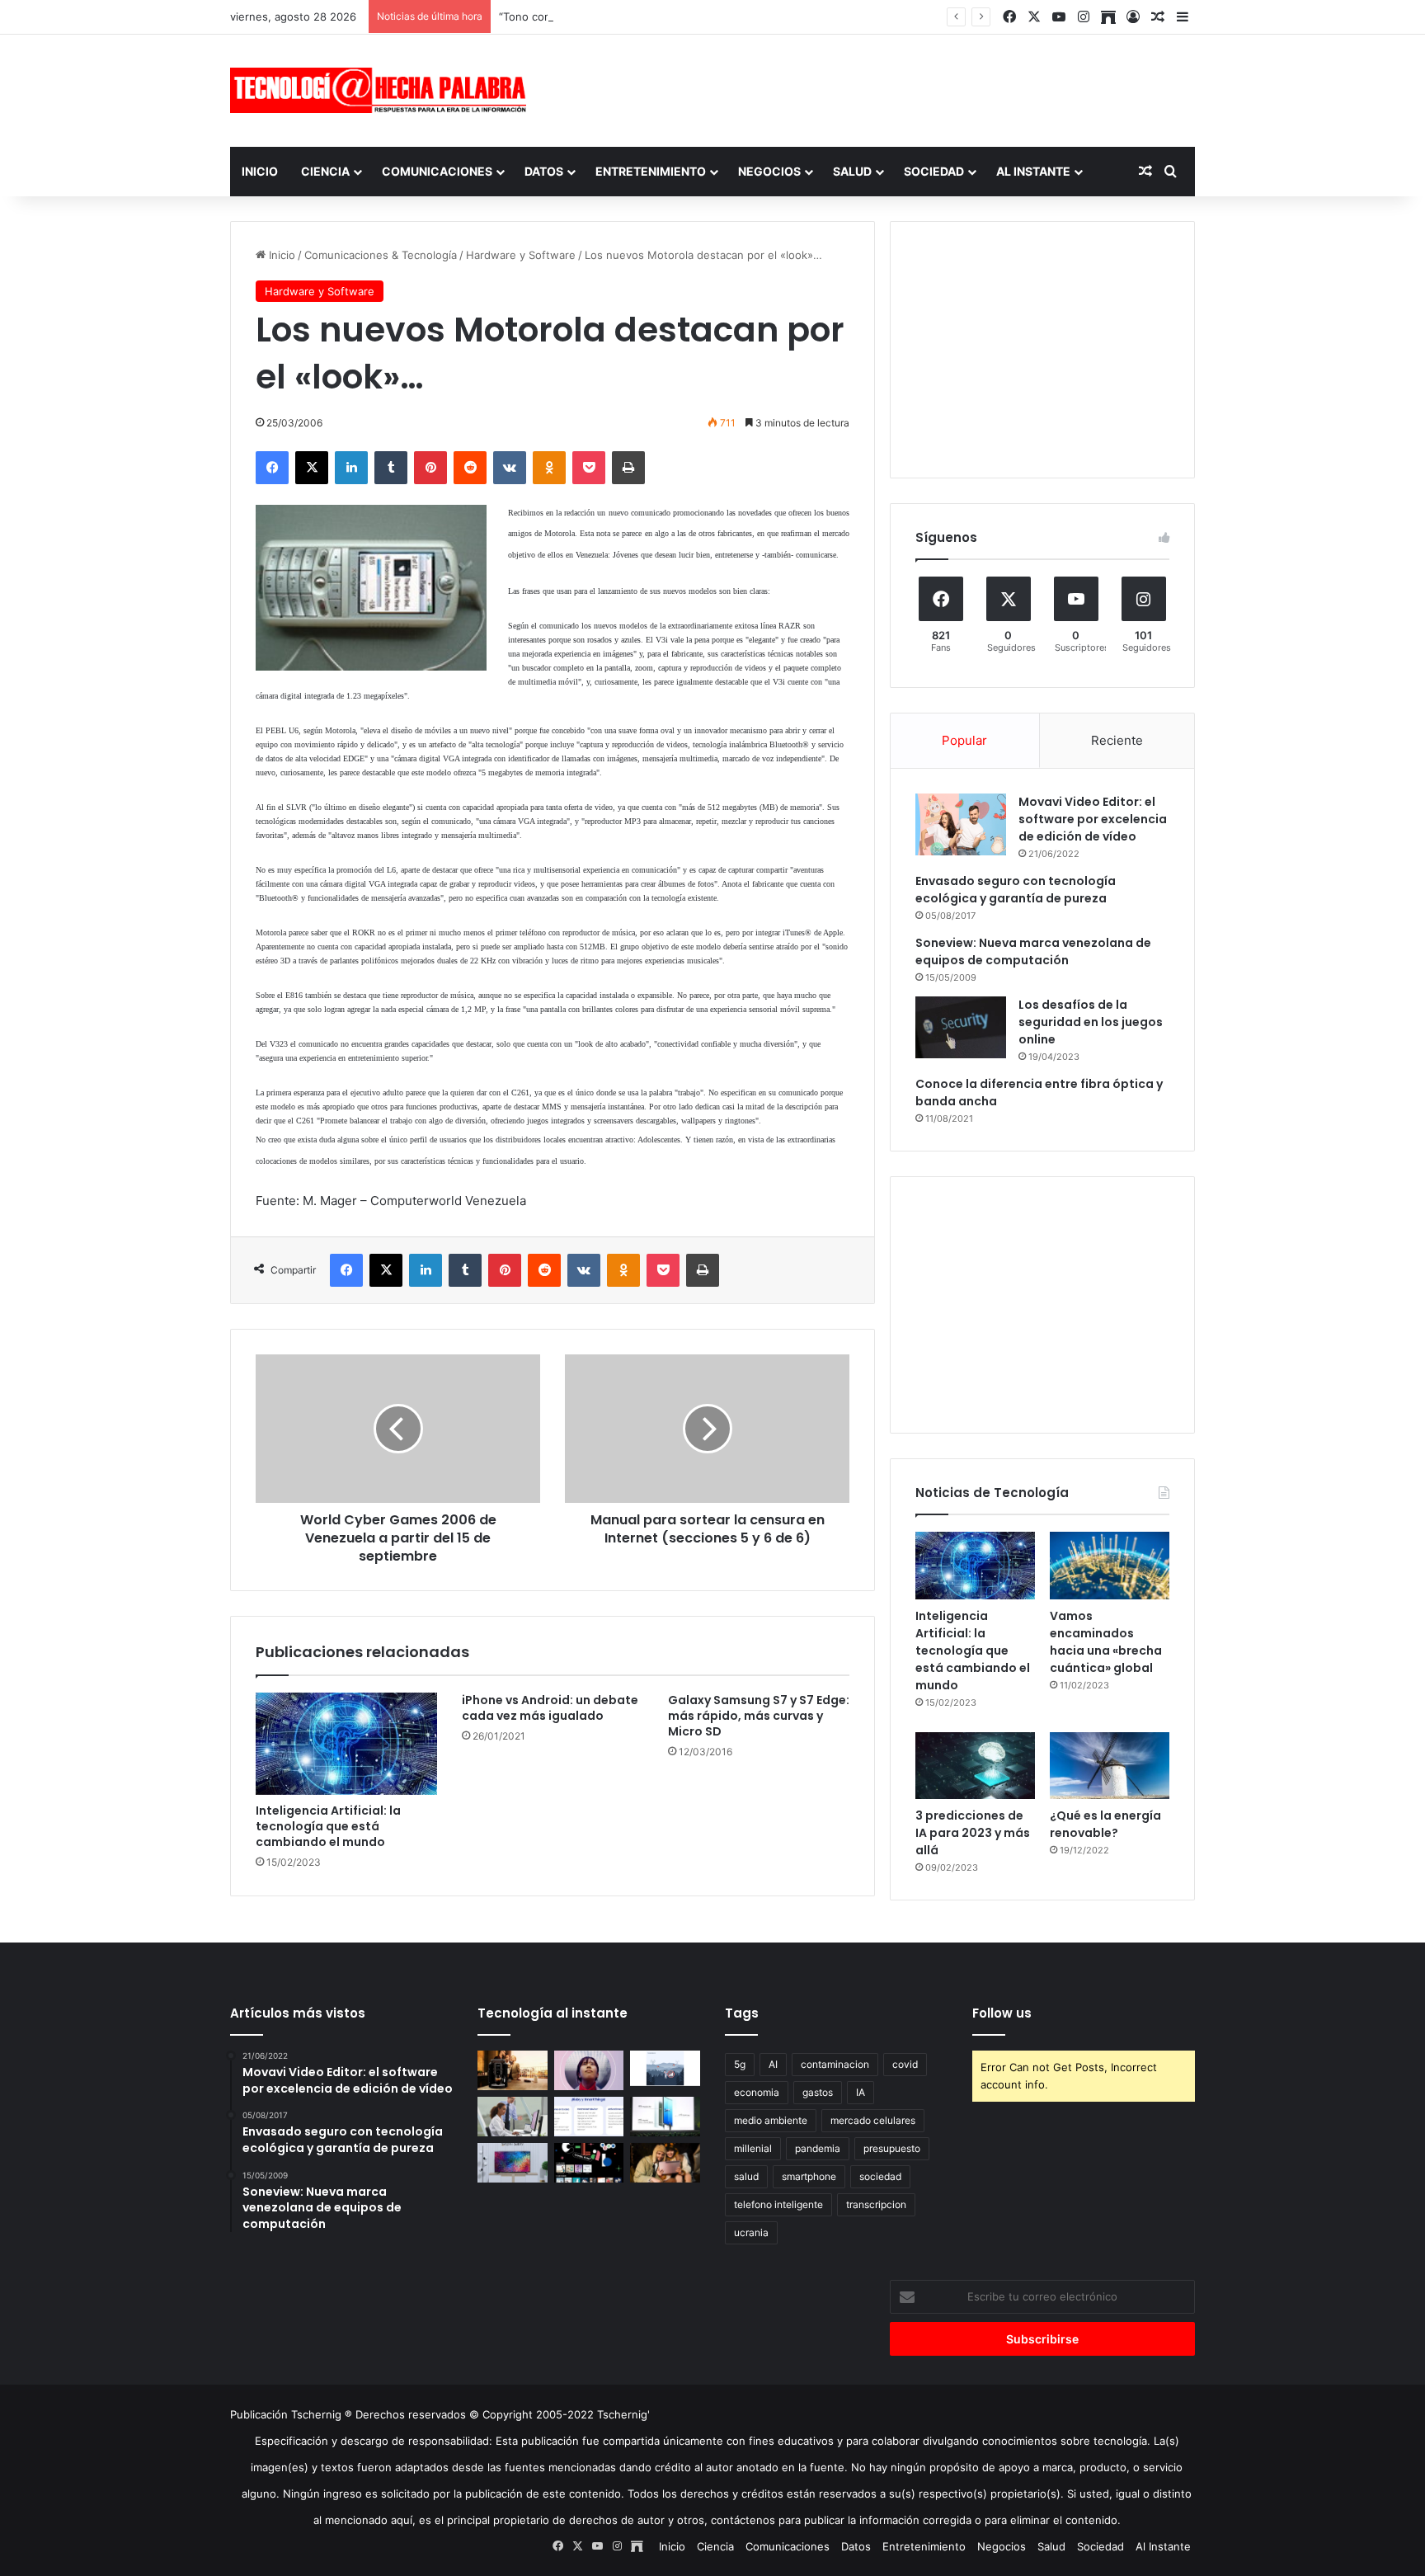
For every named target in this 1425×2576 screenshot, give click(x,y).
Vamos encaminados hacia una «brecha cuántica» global (1106, 1642)
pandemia (818, 2148)
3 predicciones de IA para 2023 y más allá (973, 1833)
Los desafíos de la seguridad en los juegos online (1091, 1022)
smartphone (809, 2176)
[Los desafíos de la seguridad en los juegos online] (961, 1027)
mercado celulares (873, 2120)
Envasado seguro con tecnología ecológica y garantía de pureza (1016, 890)
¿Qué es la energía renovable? (1105, 1824)
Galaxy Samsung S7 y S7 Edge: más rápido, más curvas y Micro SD (759, 1716)
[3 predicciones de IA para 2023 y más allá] (975, 1766)
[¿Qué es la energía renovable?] (1110, 1766)
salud (746, 2176)
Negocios (769, 171)
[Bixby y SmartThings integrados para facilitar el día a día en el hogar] (589, 2117)
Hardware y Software (521, 255)
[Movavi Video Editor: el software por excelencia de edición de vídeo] (961, 824)
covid (905, 2064)
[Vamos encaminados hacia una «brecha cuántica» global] (1110, 1566)
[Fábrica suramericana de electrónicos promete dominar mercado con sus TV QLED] (513, 2163)
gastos (818, 2092)
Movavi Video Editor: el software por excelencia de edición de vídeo (1093, 819)
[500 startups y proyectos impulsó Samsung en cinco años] (589, 2163)
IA (861, 2092)
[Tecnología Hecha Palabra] (383, 90)
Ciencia (325, 171)
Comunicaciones (437, 171)
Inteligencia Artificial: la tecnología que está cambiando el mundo (328, 1826)
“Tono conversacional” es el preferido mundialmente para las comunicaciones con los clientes (740, 16)
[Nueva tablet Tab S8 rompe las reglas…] (665, 2163)
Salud (852, 171)
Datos (544, 171)
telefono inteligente (778, 2204)
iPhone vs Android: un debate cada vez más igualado (550, 1708)
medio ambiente (771, 2120)
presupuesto (892, 2148)
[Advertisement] (877, 88)
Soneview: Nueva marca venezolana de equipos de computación (1033, 951)
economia (757, 2092)
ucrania (751, 2232)
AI (773, 2064)
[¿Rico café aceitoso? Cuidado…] (513, 2070)
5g (740, 2064)
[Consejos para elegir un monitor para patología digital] (513, 2117)
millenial (753, 2148)
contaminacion (835, 2064)
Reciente (1117, 740)
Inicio (260, 171)
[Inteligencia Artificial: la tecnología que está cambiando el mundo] (346, 1744)
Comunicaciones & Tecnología (381, 255)
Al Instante (1033, 171)
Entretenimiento (651, 171)
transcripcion (876, 2204)
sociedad (880, 2176)
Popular (964, 740)
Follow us (1002, 2013)
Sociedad (934, 171)
